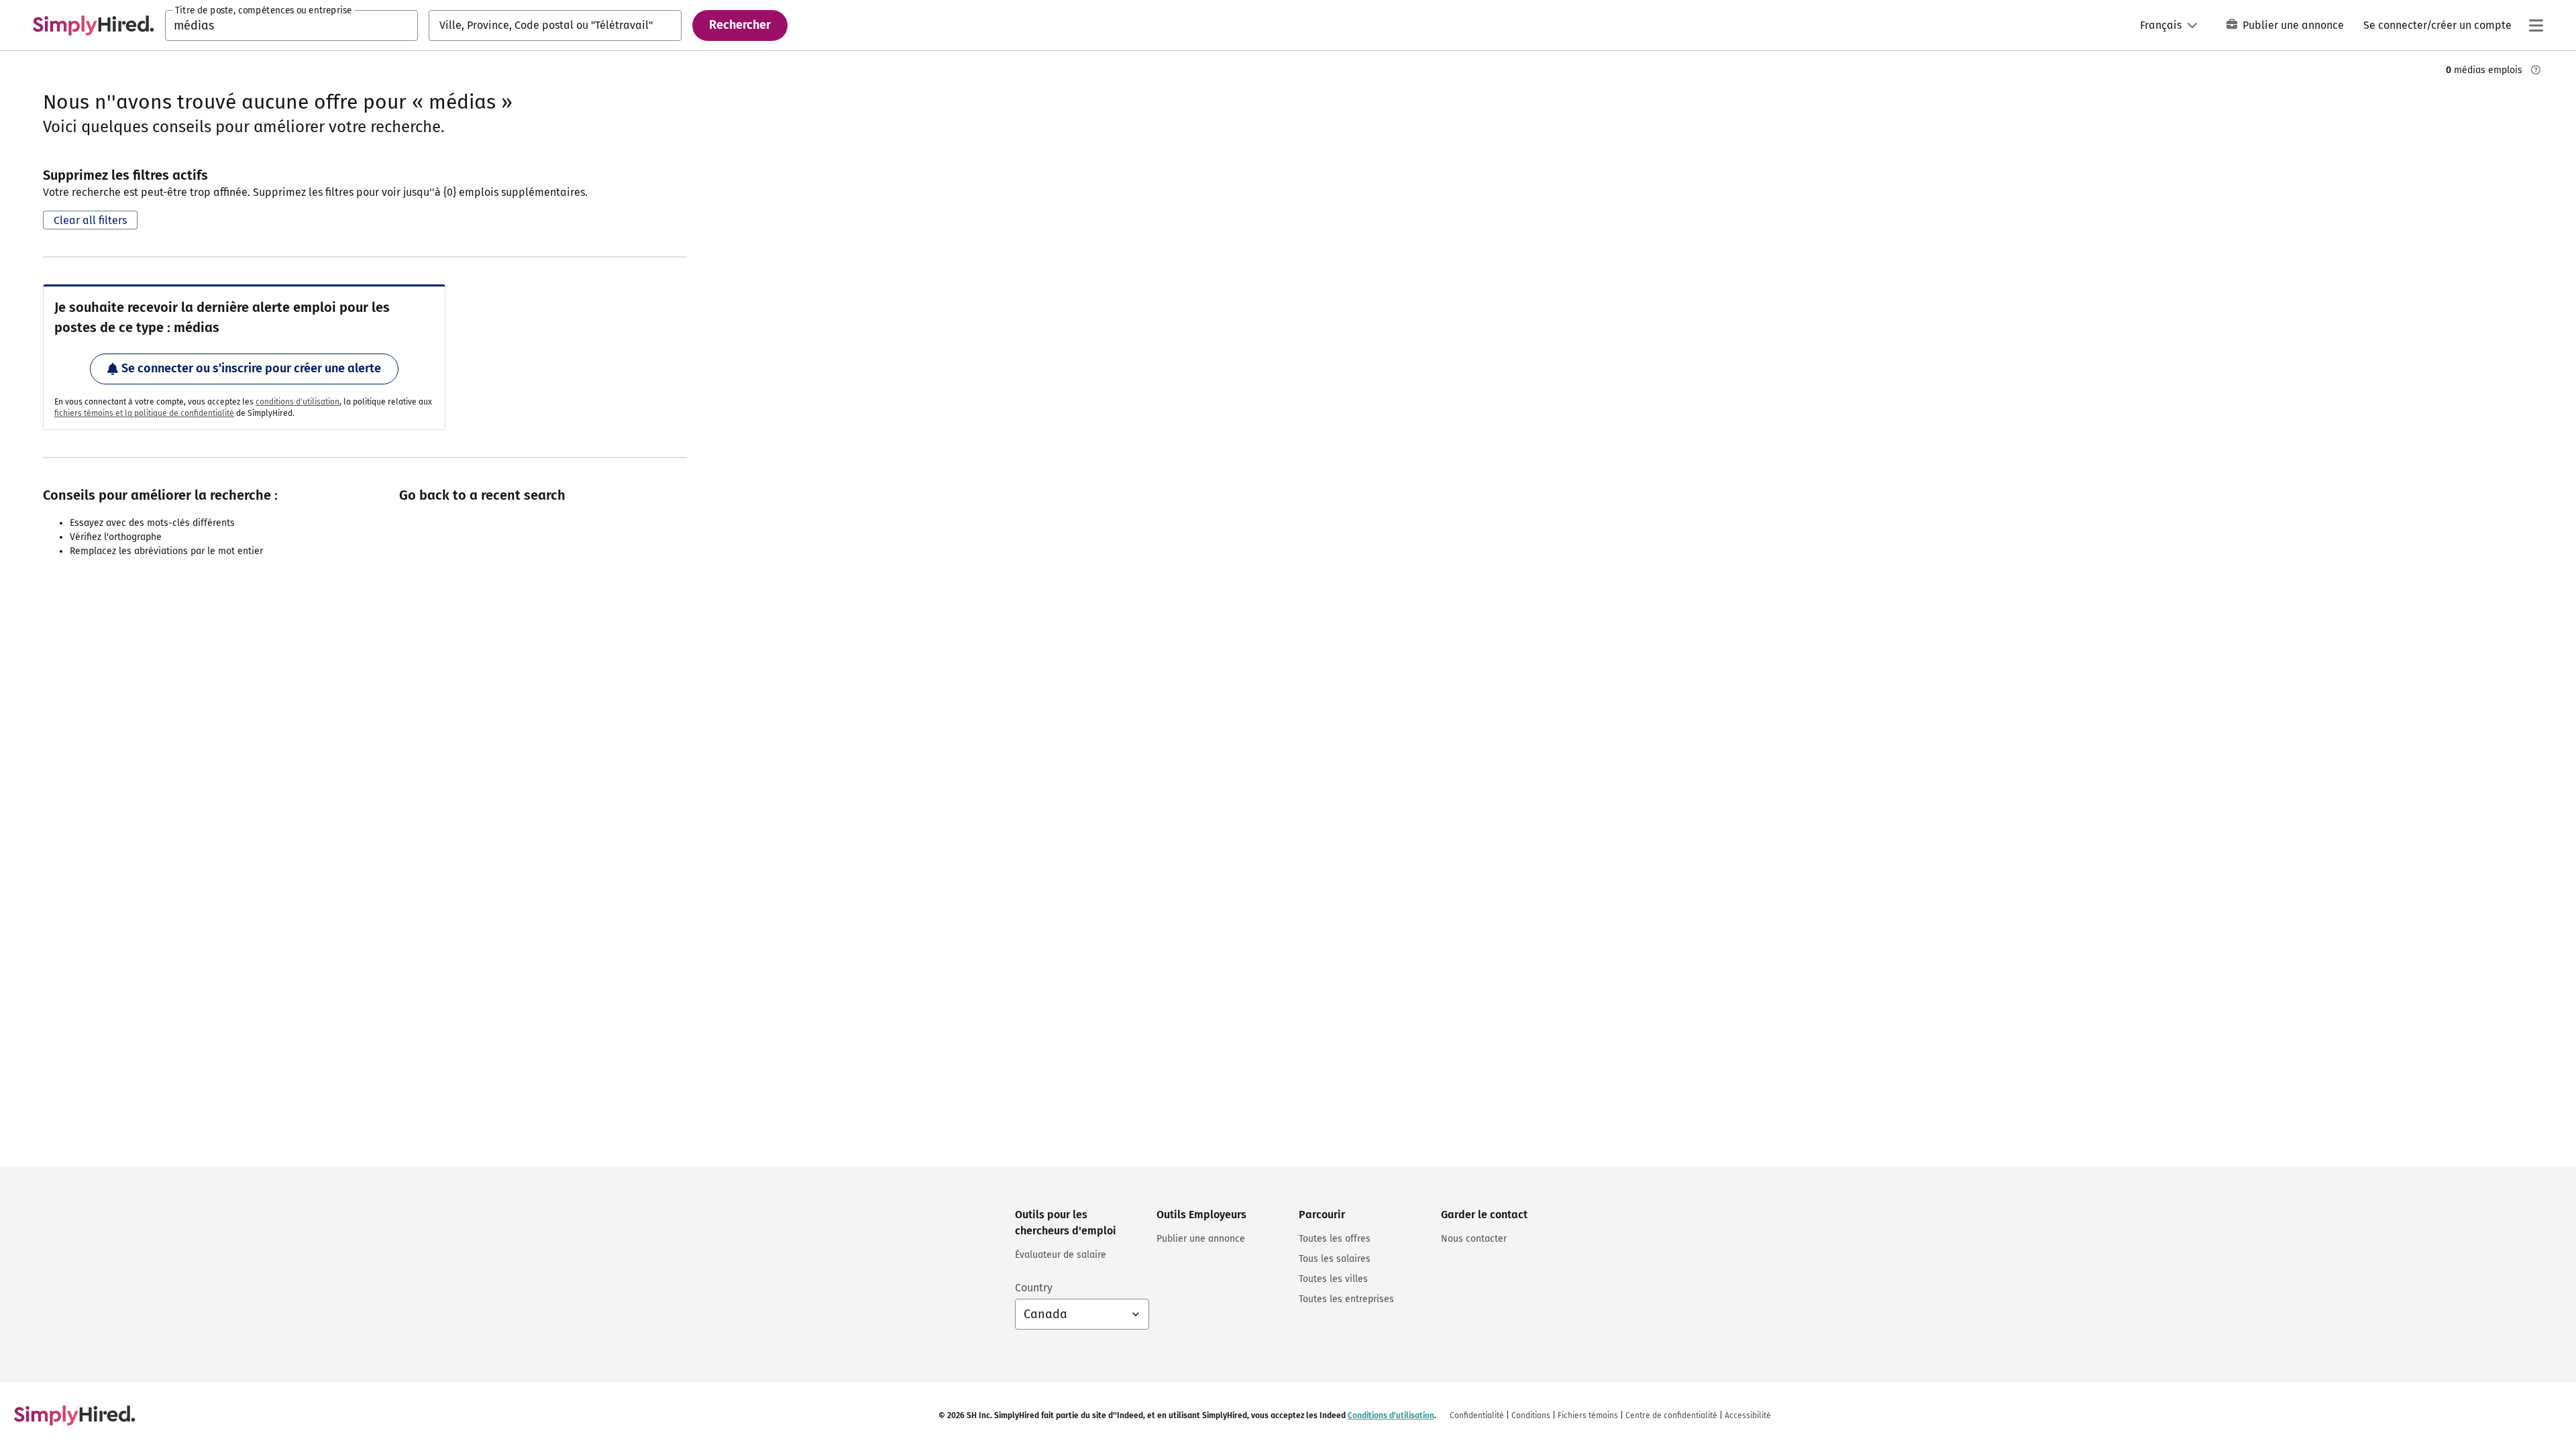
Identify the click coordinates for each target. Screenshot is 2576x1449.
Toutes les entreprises (1346, 1299)
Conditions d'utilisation (1391, 1415)
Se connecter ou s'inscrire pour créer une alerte (251, 368)
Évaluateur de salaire (1061, 1255)
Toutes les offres (1335, 1239)
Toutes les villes (1333, 1279)
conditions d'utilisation (298, 402)
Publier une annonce (2293, 25)
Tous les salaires (1335, 1259)
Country (1034, 1288)
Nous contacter (1474, 1239)
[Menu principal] (2536, 25)
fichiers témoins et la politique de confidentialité (144, 413)
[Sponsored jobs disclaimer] (2536, 70)
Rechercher (740, 25)
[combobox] (291, 25)
